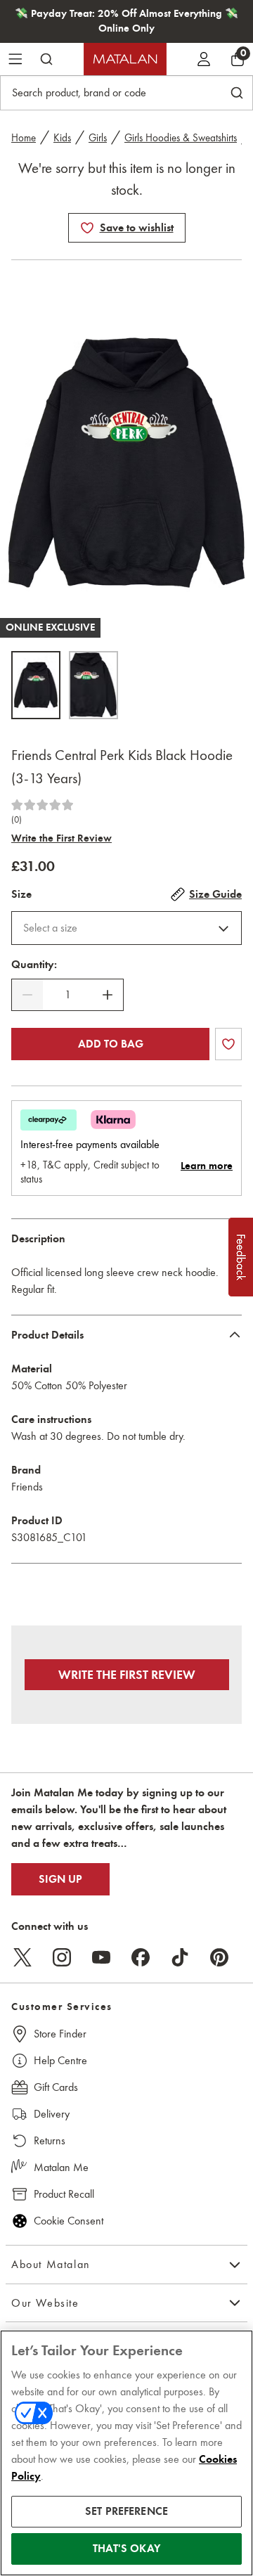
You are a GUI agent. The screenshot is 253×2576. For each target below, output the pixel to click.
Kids (62, 138)
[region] (126, 2453)
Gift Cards (56, 2087)
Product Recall (64, 2194)
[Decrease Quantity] (27, 995)
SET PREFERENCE (126, 2511)
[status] (67, 995)
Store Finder (60, 2034)
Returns (50, 2140)
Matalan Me (61, 2167)
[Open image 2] (93, 685)
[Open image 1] (36, 685)
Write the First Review (61, 838)
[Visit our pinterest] (219, 1957)
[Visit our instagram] (62, 1957)
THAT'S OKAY (126, 2549)
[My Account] (204, 59)
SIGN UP (60, 1879)
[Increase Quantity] (108, 995)
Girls (98, 138)
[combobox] (126, 928)
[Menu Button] (15, 59)
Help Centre (60, 2060)
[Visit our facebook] (141, 1957)
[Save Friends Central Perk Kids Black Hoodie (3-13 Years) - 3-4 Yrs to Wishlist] (87, 228)
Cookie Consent (69, 2221)
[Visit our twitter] (22, 1957)
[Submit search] (46, 59)
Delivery (52, 2114)
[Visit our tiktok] (180, 1957)
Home (24, 138)
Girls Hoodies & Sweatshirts (181, 138)
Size (21, 894)
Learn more (207, 1166)
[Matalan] (125, 59)
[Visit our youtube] (101, 1957)
